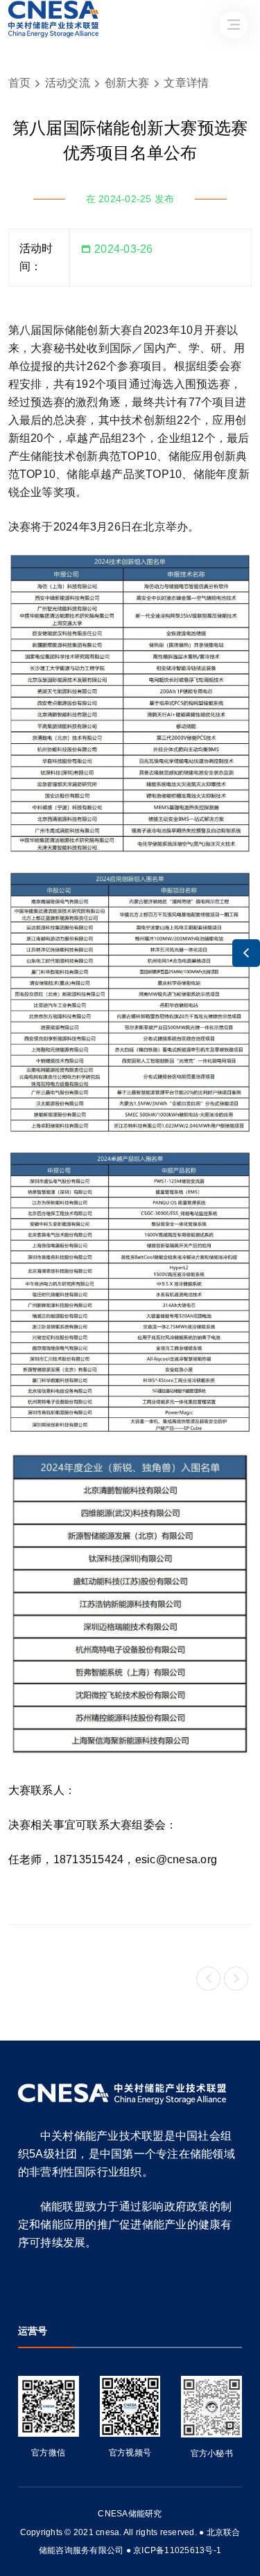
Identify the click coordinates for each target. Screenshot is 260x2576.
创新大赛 (127, 83)
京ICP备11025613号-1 (177, 2550)
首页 (20, 83)
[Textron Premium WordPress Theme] (122, 2094)
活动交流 (68, 83)
